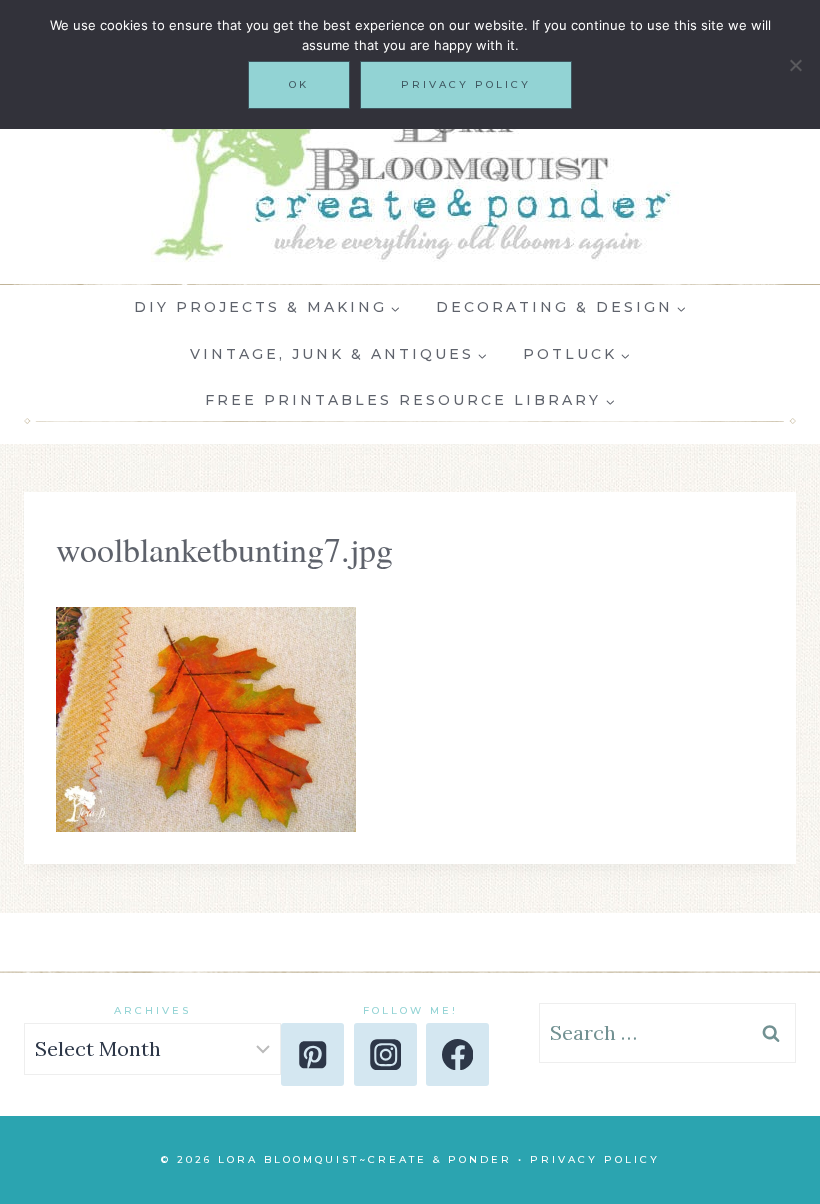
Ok (299, 84)
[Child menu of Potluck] (576, 354)
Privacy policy (466, 84)
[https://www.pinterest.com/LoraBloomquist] (312, 1054)
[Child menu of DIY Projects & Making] (267, 308)
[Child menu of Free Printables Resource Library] (410, 401)
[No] (795, 65)
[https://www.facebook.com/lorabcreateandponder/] (457, 1054)
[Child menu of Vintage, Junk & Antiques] (338, 354)
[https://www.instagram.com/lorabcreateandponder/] (385, 1054)
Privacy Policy (595, 1159)
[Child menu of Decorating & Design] (561, 308)
